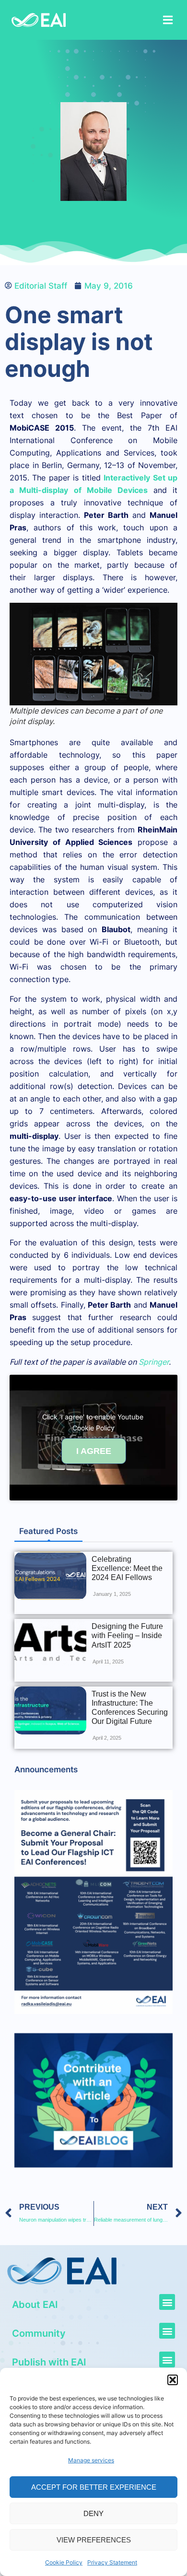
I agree (94, 1451)
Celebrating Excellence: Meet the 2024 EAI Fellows (127, 1568)
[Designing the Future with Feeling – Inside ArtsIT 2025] (50, 1643)
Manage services (91, 2460)
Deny (93, 2513)
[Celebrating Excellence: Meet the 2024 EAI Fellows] (50, 1576)
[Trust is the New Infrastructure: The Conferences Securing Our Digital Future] (50, 1710)
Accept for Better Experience (94, 2487)
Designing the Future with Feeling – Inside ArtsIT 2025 (127, 1635)
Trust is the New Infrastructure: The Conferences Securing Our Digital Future (130, 1708)
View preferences (94, 2540)
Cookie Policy (64, 2562)
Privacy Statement (112, 2562)
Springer (154, 1362)
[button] (173, 2380)
